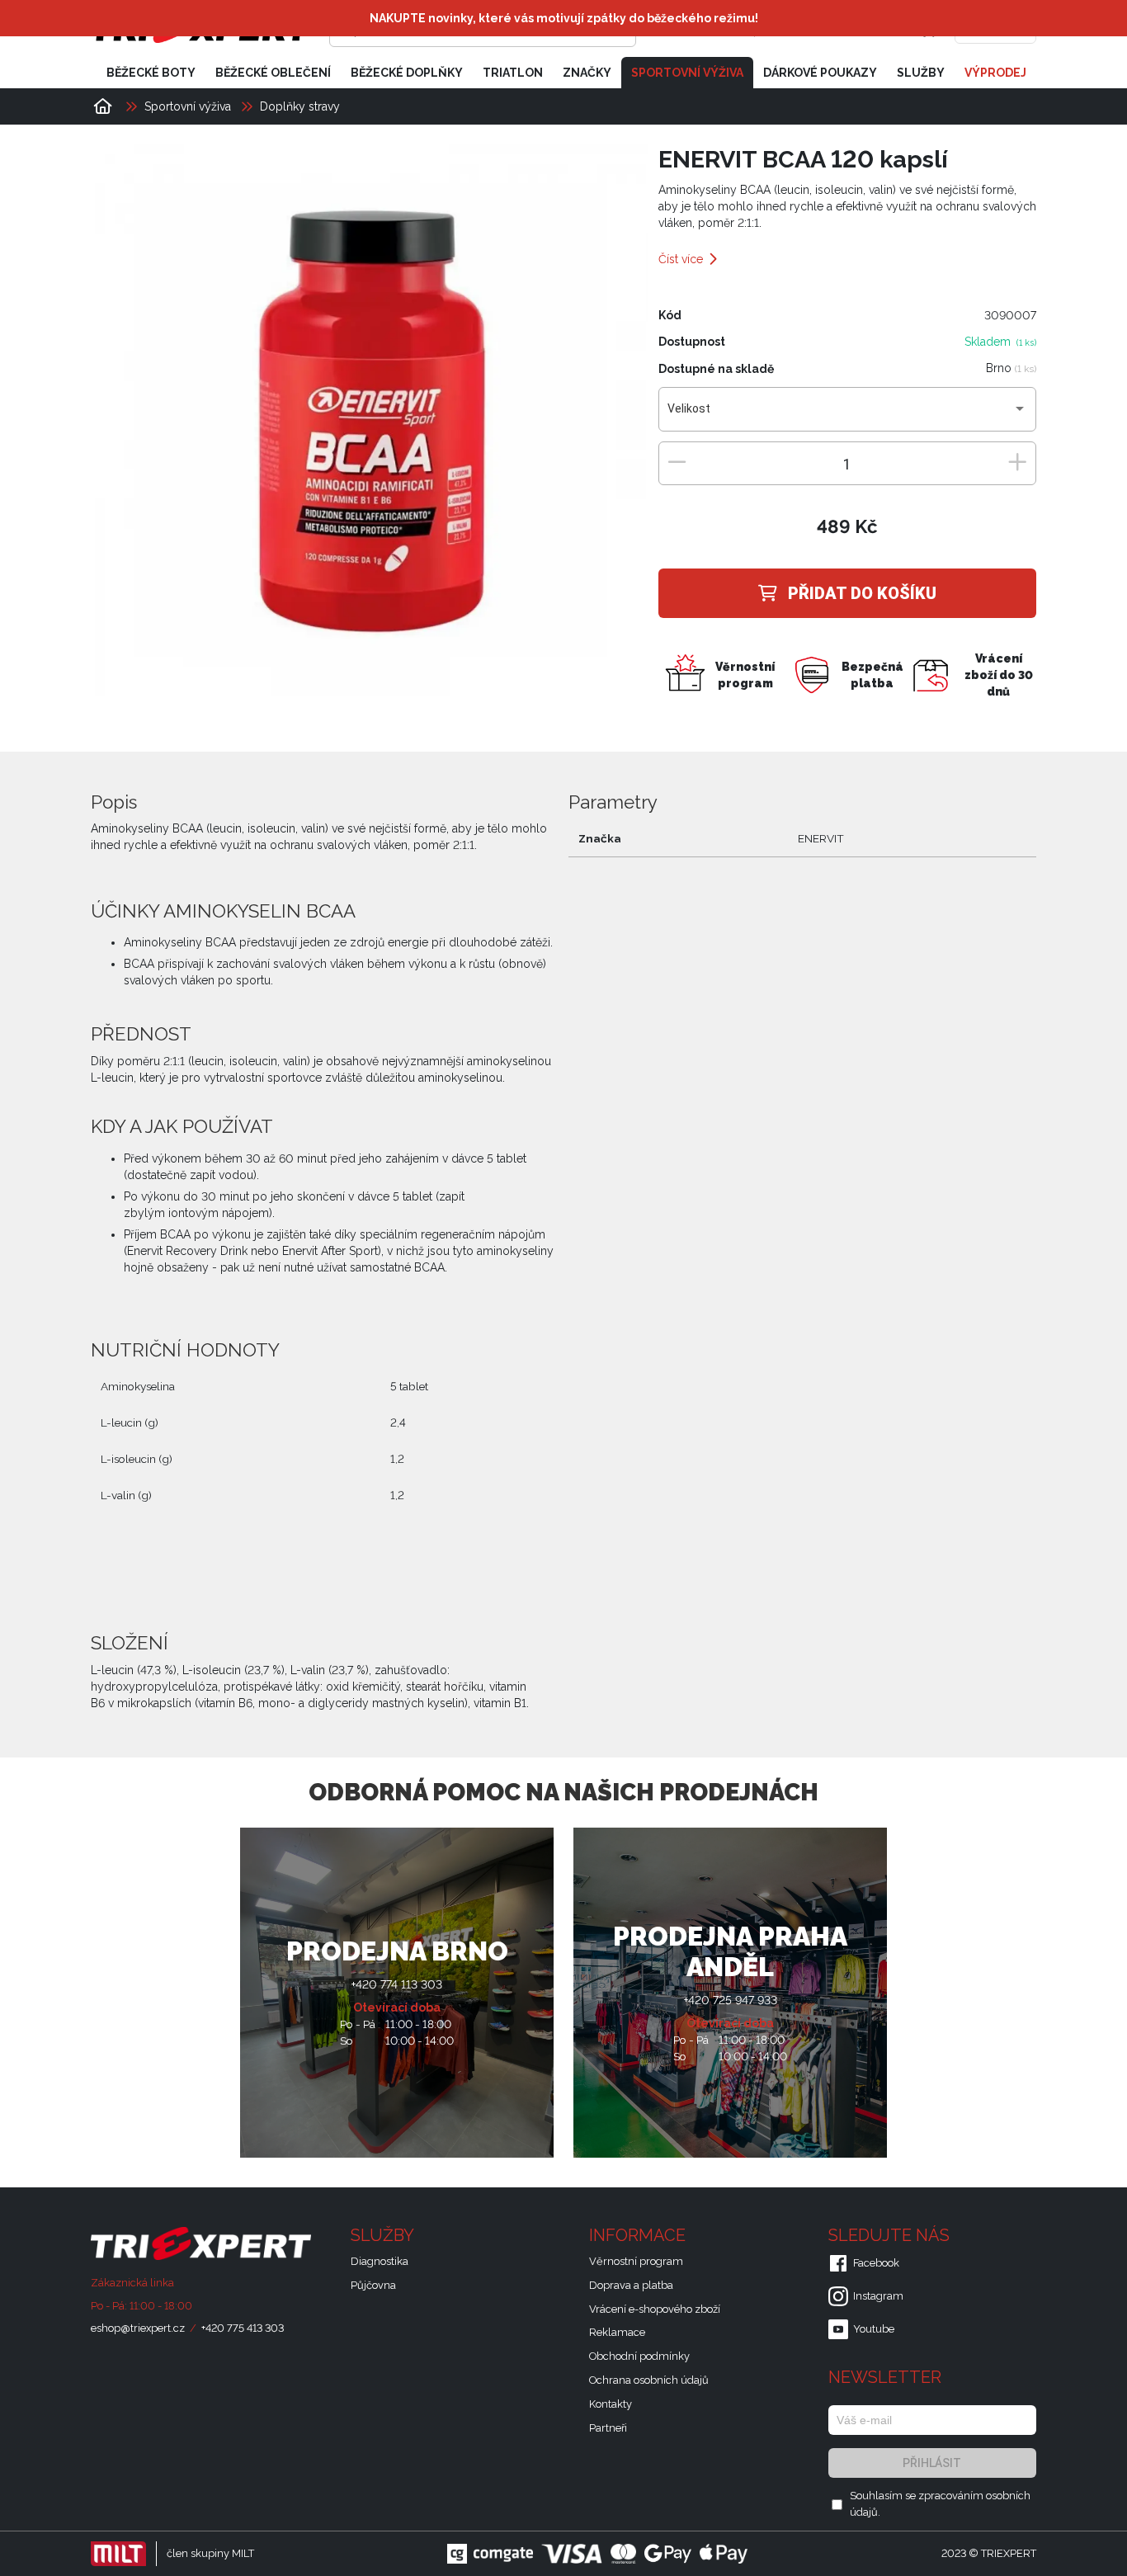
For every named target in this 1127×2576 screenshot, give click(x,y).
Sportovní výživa (687, 73)
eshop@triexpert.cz (138, 2328)
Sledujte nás (891, 2235)
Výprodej (995, 73)
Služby (921, 73)
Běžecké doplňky (407, 73)
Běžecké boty (151, 73)
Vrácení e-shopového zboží (655, 2309)
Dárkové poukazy (820, 73)
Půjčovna (373, 2285)
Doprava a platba (631, 2285)
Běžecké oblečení (273, 73)
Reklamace (617, 2332)
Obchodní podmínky (639, 2356)
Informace (639, 2235)
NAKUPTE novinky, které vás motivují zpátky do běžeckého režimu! (564, 18)
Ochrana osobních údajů (649, 2380)
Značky (587, 73)
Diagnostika (380, 2261)
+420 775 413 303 (243, 2328)
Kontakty (611, 2404)
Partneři (608, 2428)
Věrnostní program (636, 2261)
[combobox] (847, 415)
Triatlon (513, 73)
